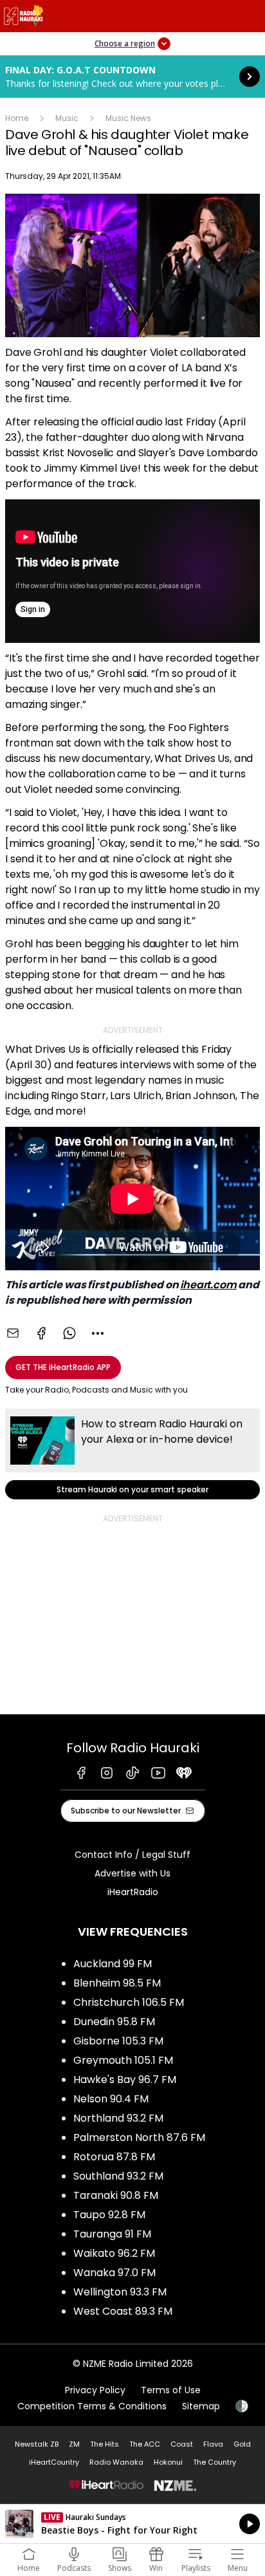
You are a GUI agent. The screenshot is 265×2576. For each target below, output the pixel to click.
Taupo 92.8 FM (109, 2215)
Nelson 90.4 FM (111, 2099)
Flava (213, 2444)
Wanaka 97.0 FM (114, 2273)
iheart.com (208, 1285)
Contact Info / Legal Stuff (132, 1855)
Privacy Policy (95, 2390)
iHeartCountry (54, 2462)
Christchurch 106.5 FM (129, 2002)
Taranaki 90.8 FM (116, 2195)
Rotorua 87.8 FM (114, 2157)
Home (17, 118)
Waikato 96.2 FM (114, 2253)
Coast (182, 2444)
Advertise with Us (132, 1873)
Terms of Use (171, 2390)
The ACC (145, 2444)
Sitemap (201, 2406)
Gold (242, 2444)
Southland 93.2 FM (118, 2176)
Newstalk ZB (37, 2444)
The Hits (105, 2444)
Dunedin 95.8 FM (114, 2022)
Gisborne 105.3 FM (118, 2041)
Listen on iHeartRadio (132, 2524)
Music (67, 118)
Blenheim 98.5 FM (117, 1983)
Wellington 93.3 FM (120, 2292)
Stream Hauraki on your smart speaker (132, 1454)
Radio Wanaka (116, 2462)
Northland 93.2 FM (118, 2118)
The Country (215, 2462)
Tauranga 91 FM (112, 2234)
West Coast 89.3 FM (123, 2311)
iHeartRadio (133, 1892)
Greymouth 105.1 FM (123, 2060)
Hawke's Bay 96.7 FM (125, 2080)
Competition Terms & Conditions (92, 2406)
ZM (74, 2444)
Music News (128, 118)
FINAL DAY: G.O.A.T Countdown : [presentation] (132, 77)
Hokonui (168, 2462)
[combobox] (98, 1333)
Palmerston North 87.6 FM (139, 2137)
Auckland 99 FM (113, 1964)
